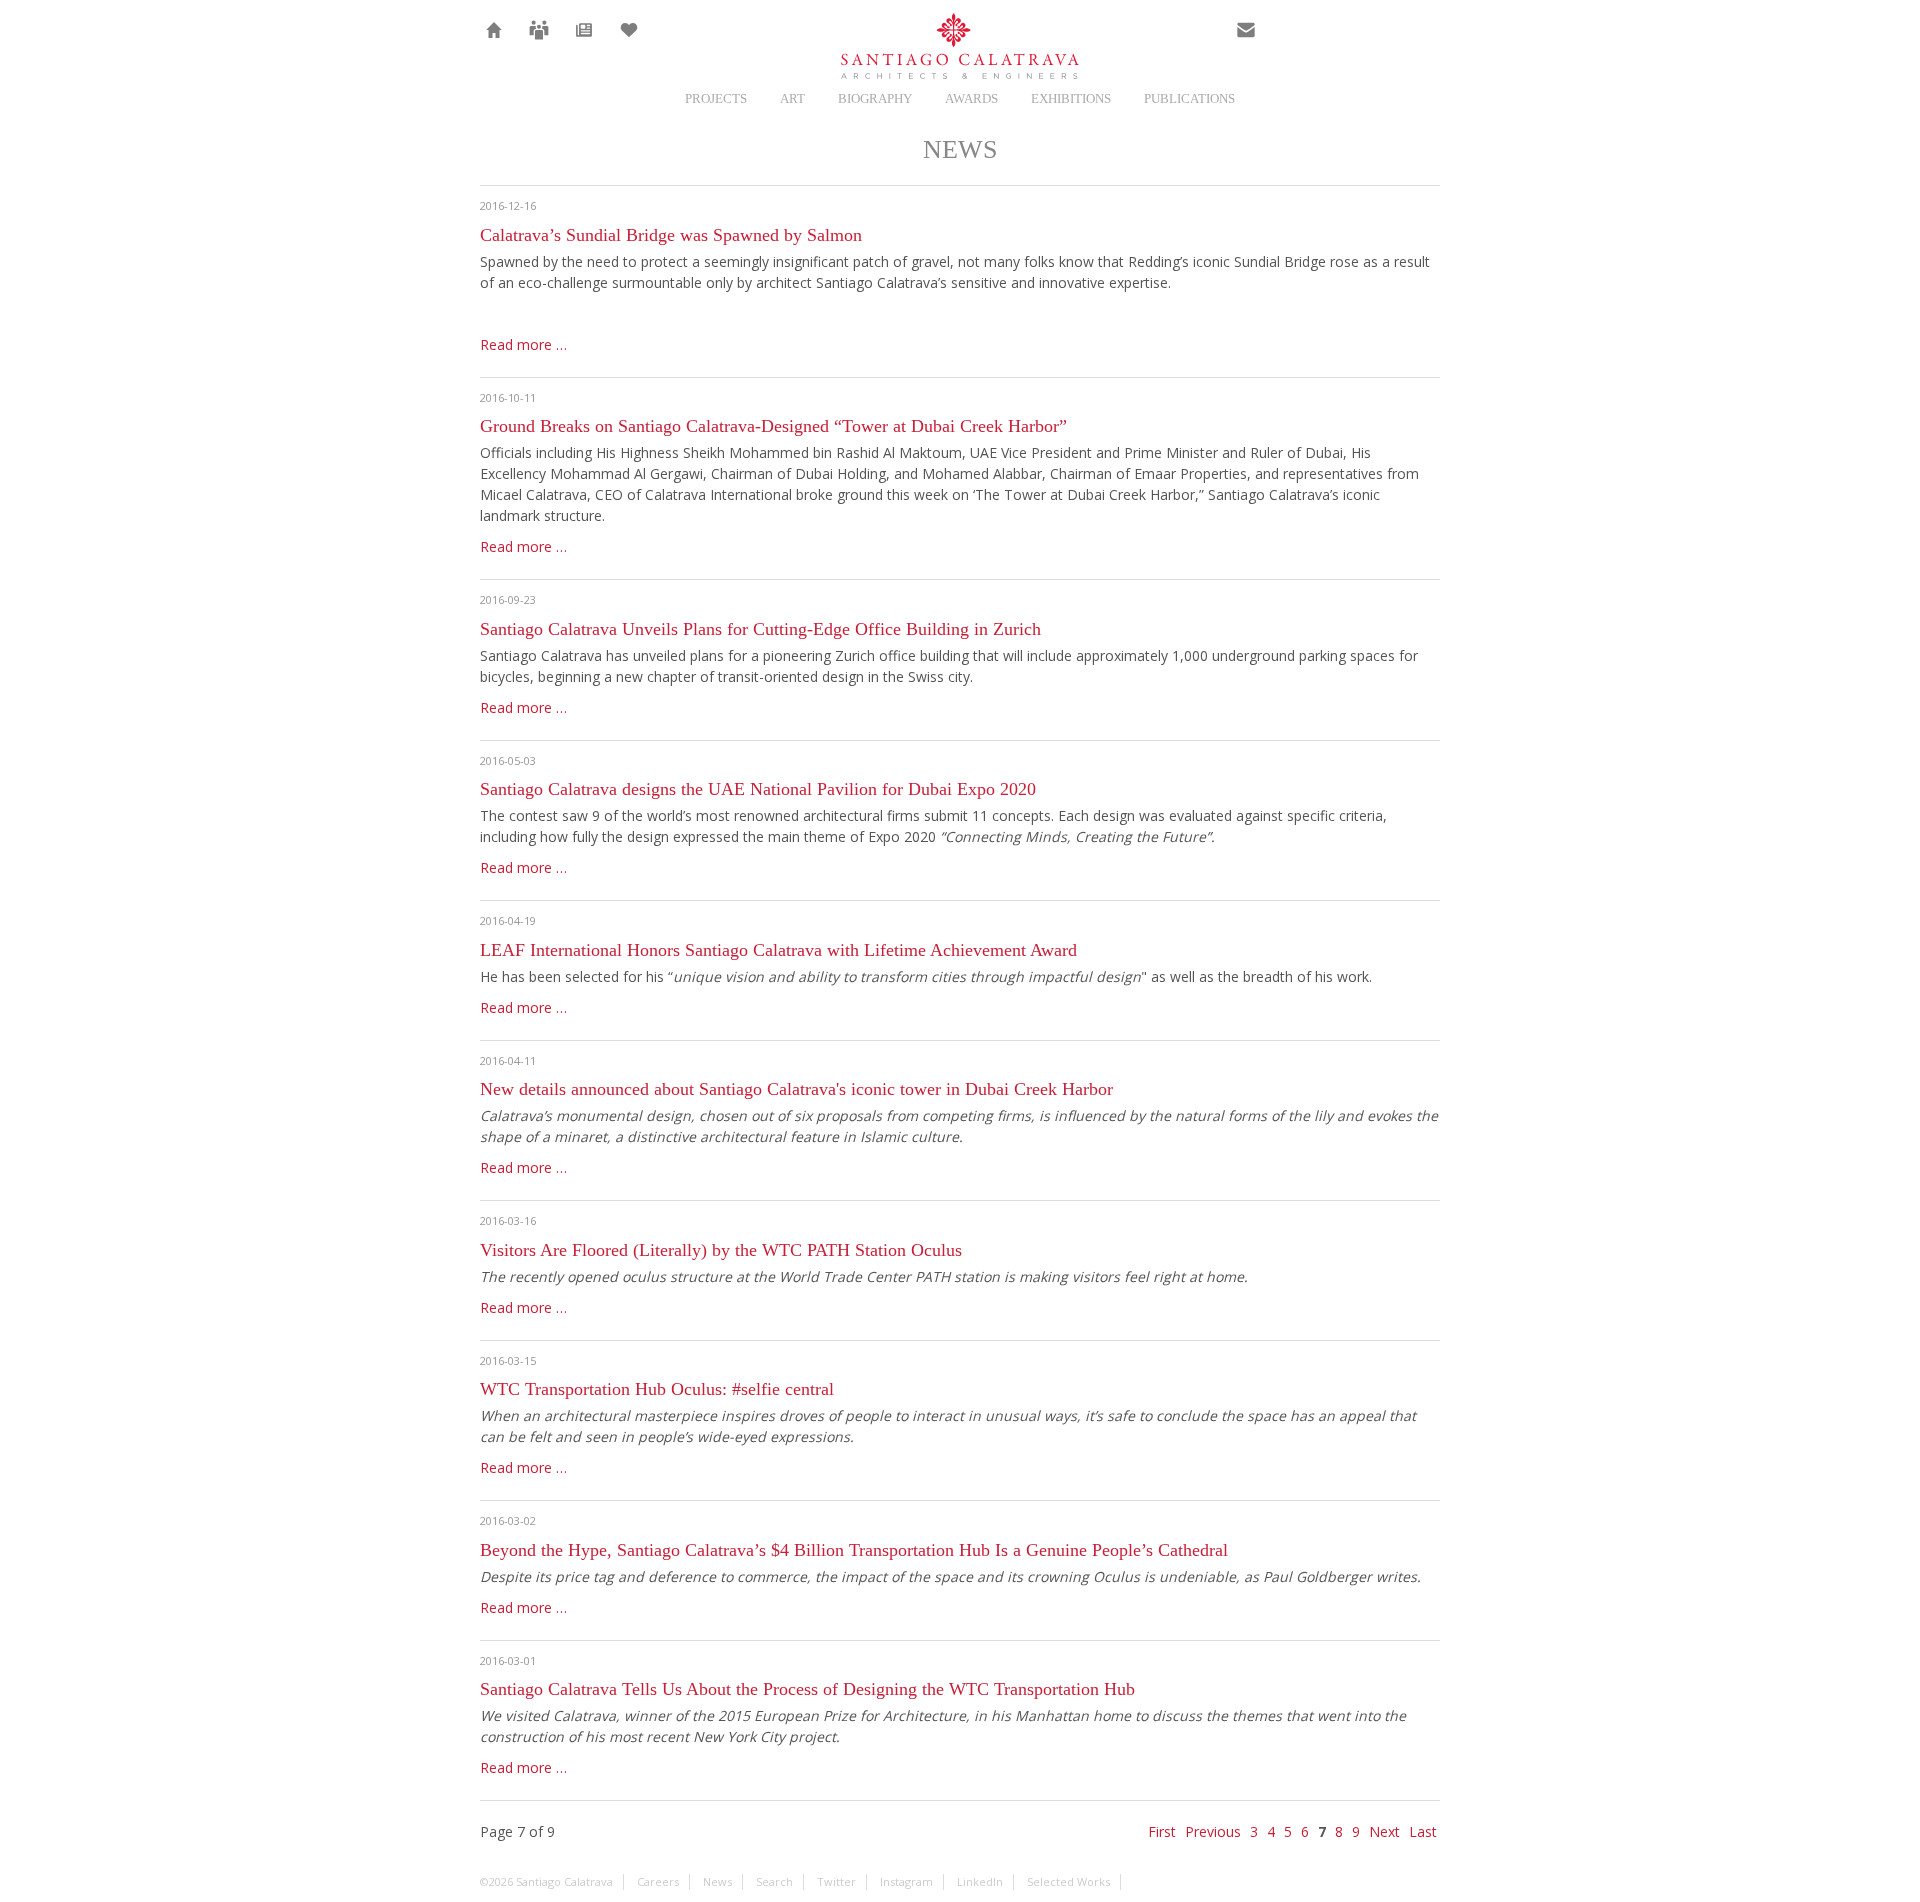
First (1162, 1831)
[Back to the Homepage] (960, 47)
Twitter (1291, 42)
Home (494, 42)
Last (1423, 1831)
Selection (629, 42)
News (584, 42)
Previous (1213, 1831)
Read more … (523, 344)
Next (1384, 1831)
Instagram (1336, 42)
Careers (539, 42)
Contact (1246, 42)
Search (1426, 42)
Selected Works (1068, 1881)
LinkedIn (1381, 42)
